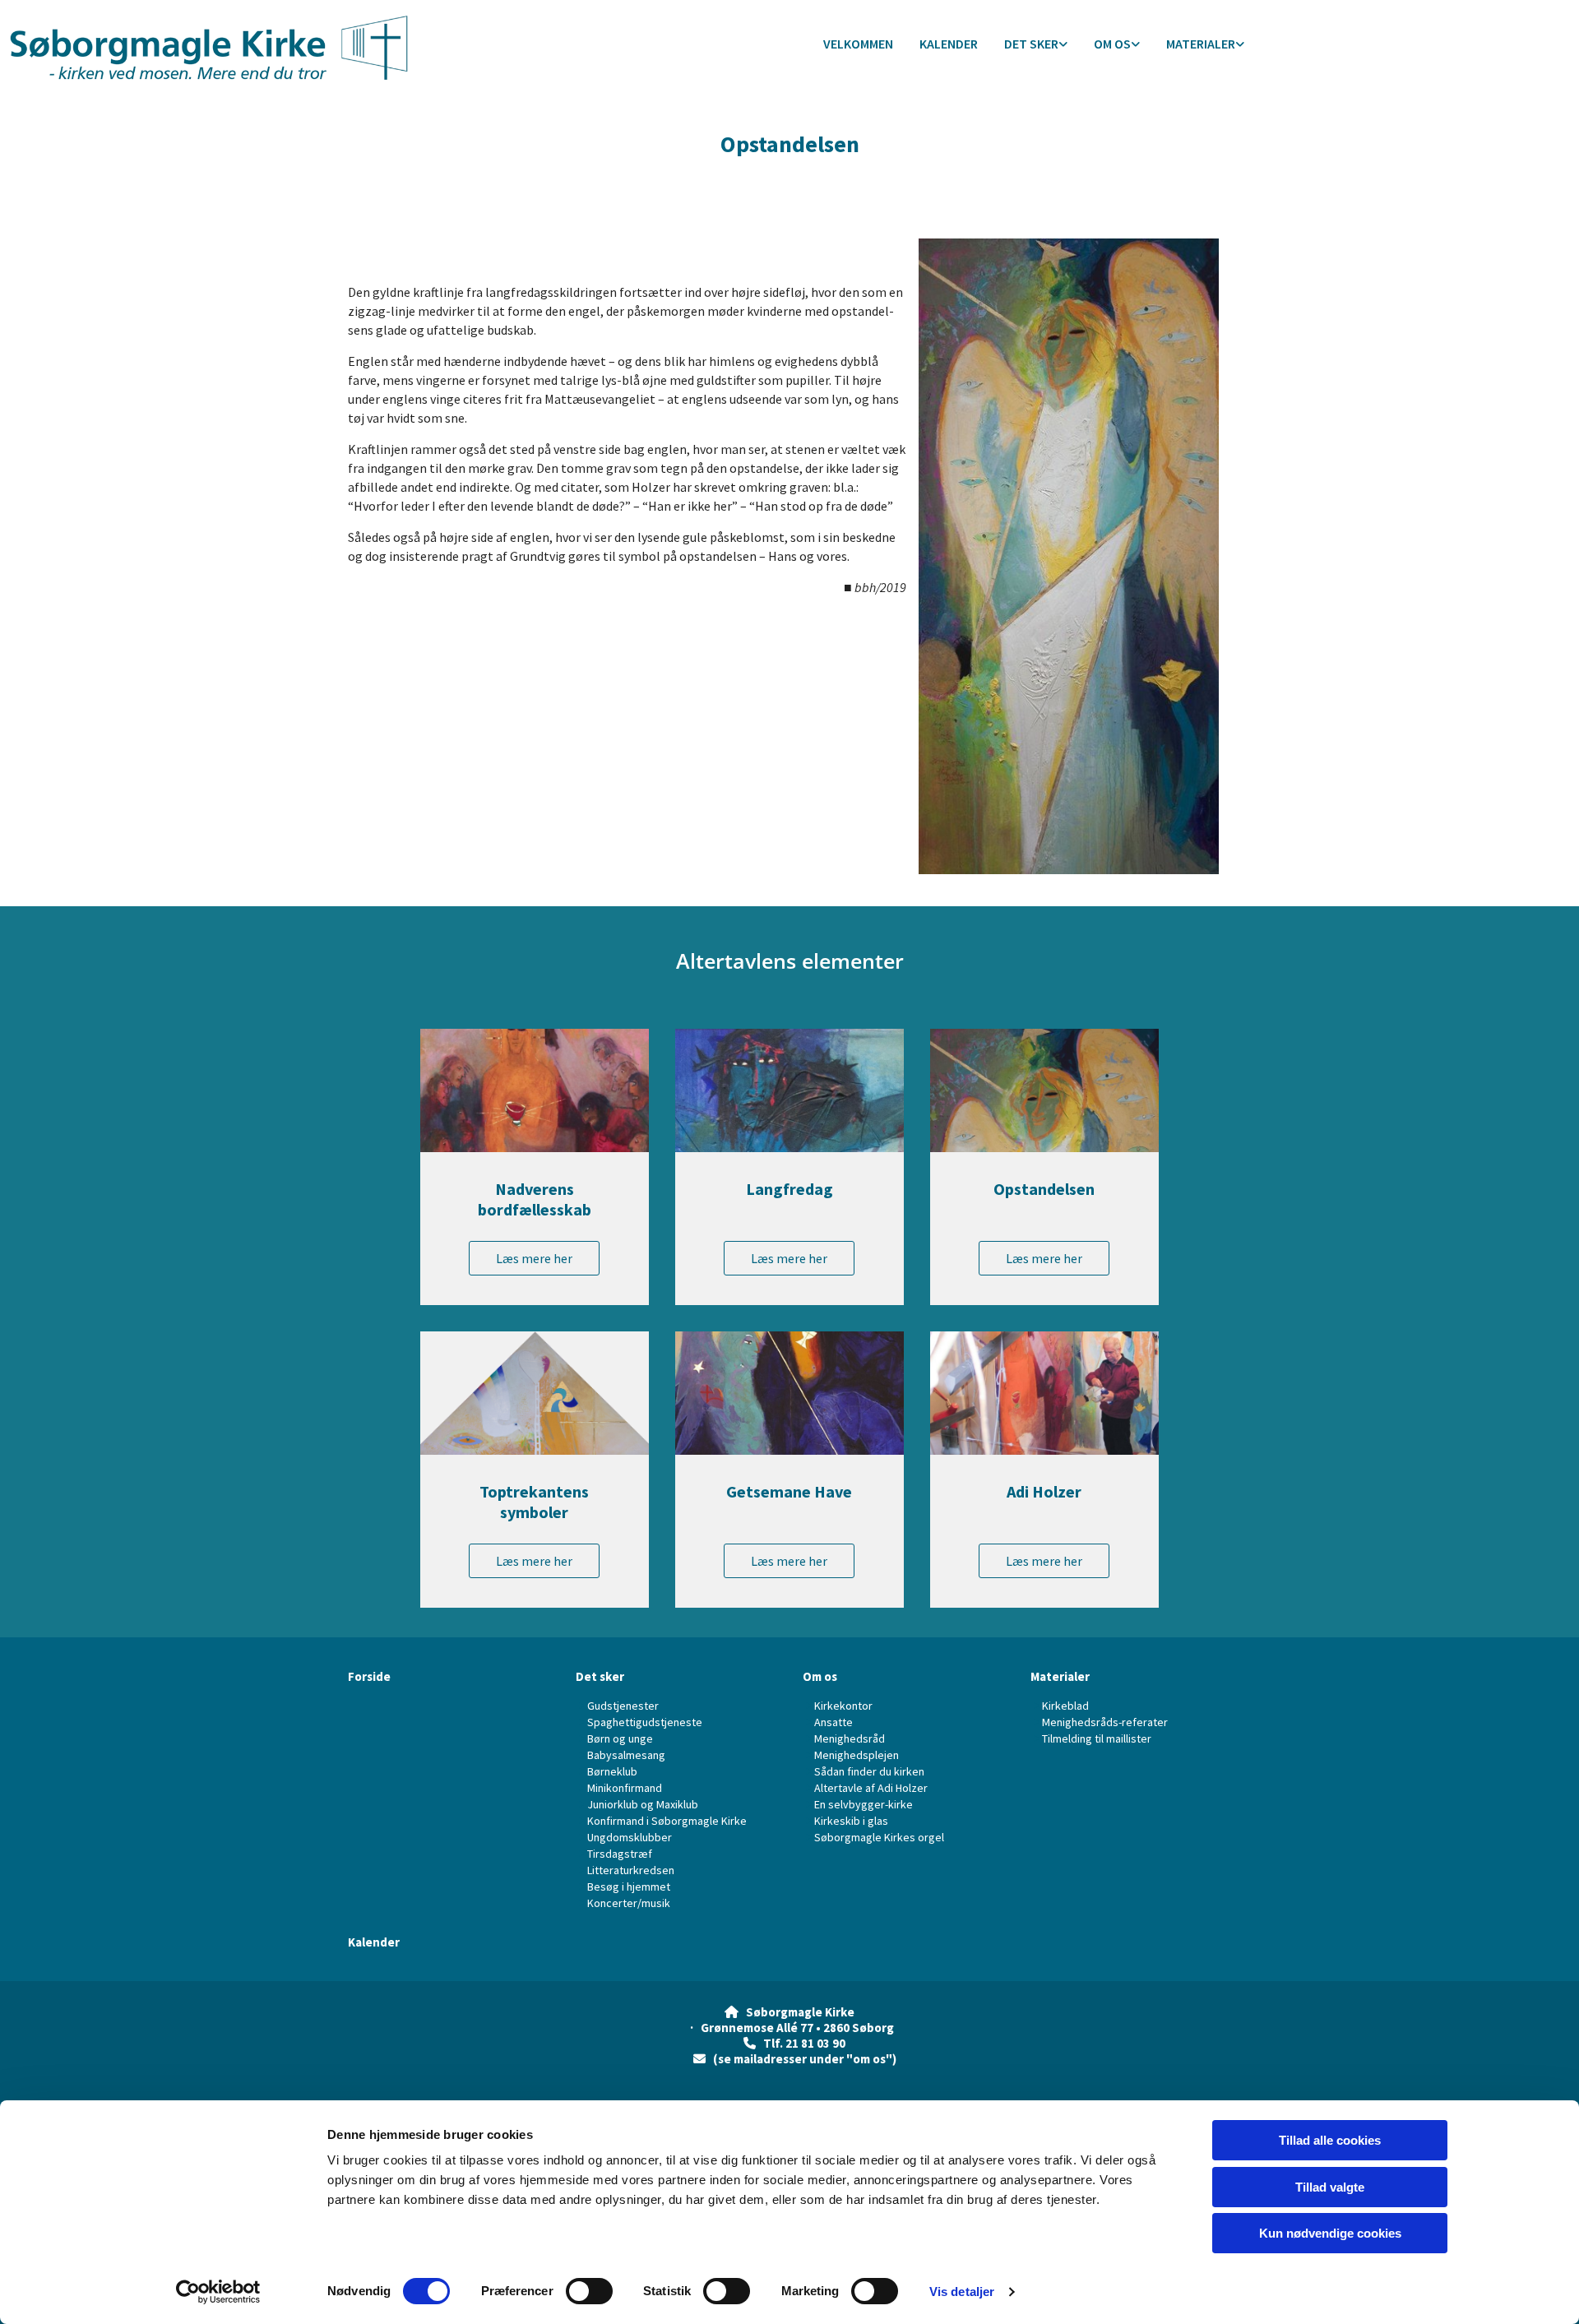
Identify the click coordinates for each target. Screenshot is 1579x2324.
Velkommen (858, 44)
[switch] (589, 2291)
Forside (369, 1676)
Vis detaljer (962, 2292)
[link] (1036, 45)
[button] (534, 1258)
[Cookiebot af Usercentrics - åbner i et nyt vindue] (218, 2292)
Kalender (949, 44)
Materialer (1201, 44)
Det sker (1031, 44)
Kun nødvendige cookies (1330, 2233)
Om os (1112, 44)
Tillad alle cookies (1330, 2140)
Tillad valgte (1330, 2187)
